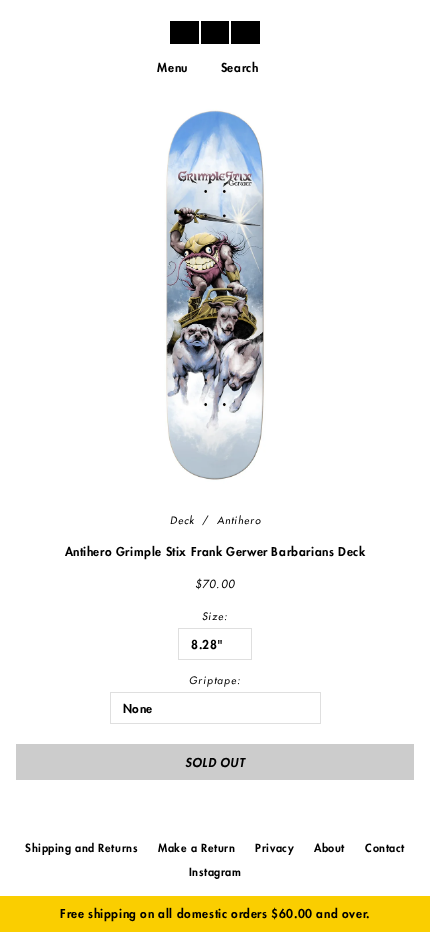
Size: (215, 617)
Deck (182, 521)
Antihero (239, 521)
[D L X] (215, 32)
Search (240, 68)
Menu (172, 68)
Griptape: (215, 681)
